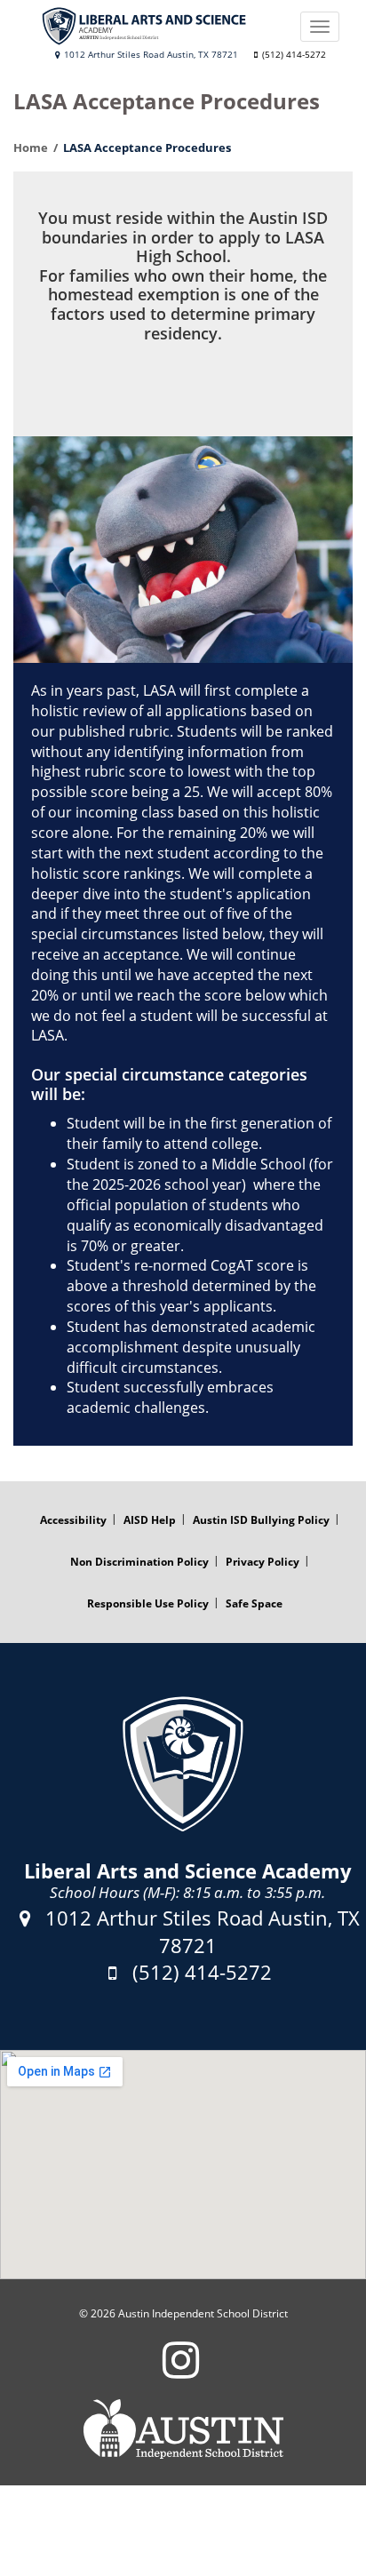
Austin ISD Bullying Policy (261, 1520)
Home (31, 148)
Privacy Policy (263, 1562)
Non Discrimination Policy (139, 1562)
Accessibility (73, 1520)
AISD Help (150, 1520)
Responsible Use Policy (148, 1603)
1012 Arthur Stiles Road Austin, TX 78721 (150, 55)
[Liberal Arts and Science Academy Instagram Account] (181, 2371)
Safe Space (254, 1603)
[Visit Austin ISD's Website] (183, 2429)
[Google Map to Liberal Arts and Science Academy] (183, 2165)
